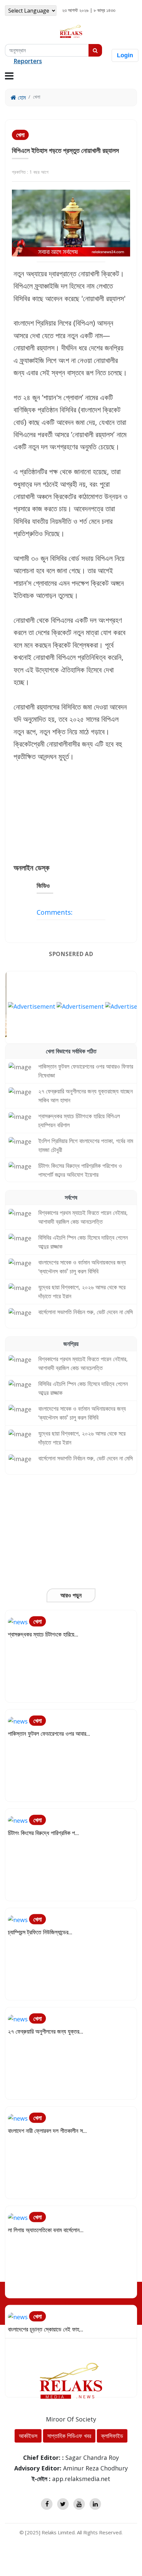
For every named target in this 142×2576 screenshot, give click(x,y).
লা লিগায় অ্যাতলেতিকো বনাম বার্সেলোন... (46, 2230)
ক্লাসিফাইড (112, 2436)
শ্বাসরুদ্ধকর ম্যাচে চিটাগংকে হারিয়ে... (43, 1634)
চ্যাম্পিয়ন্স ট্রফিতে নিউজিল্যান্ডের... (40, 1932)
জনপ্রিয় (71, 1344)
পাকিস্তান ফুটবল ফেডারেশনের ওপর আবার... (49, 1733)
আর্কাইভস (28, 2436)
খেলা (20, 135)
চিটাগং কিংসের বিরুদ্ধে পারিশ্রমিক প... (43, 1833)
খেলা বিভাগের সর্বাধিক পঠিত (71, 1051)
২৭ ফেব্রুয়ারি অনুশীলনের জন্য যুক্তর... (46, 2031)
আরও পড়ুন (71, 1595)
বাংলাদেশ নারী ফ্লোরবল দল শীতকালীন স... (47, 2131)
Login (125, 55)
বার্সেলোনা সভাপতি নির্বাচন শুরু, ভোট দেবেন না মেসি (86, 1312)
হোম (21, 97)
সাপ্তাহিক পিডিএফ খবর (69, 2436)
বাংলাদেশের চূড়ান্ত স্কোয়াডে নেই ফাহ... (46, 2329)
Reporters (28, 61)
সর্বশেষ (71, 1197)
